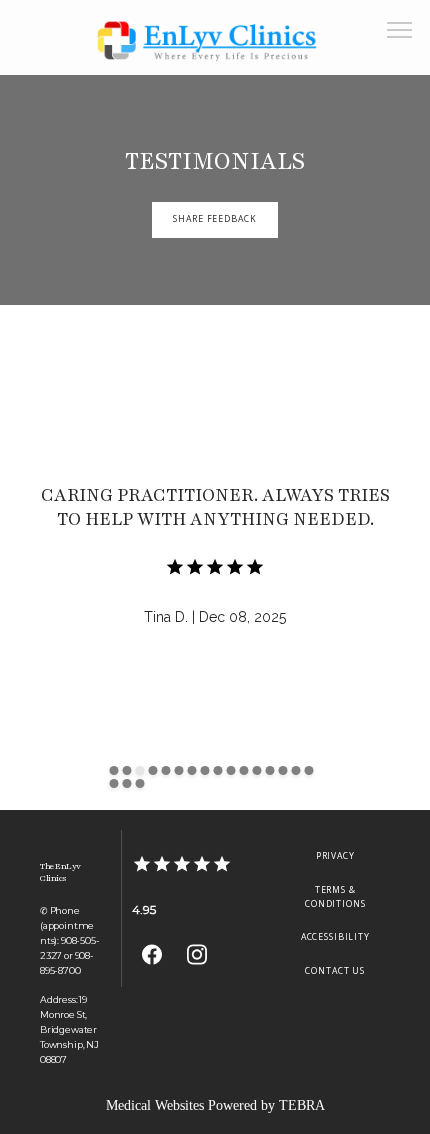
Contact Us (335, 971)
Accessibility (335, 937)
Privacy (335, 856)
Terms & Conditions (335, 897)
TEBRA (302, 1105)
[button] (400, 32)
